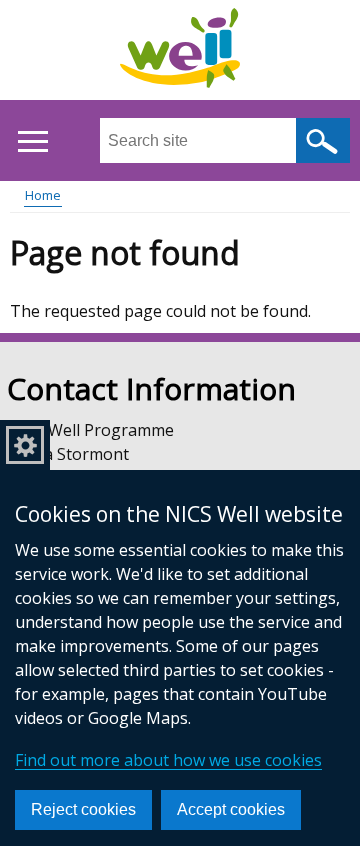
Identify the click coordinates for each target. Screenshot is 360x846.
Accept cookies (231, 809)
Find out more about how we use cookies (168, 760)
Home (43, 195)
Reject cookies (83, 809)
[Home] (180, 51)
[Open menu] (32, 141)
